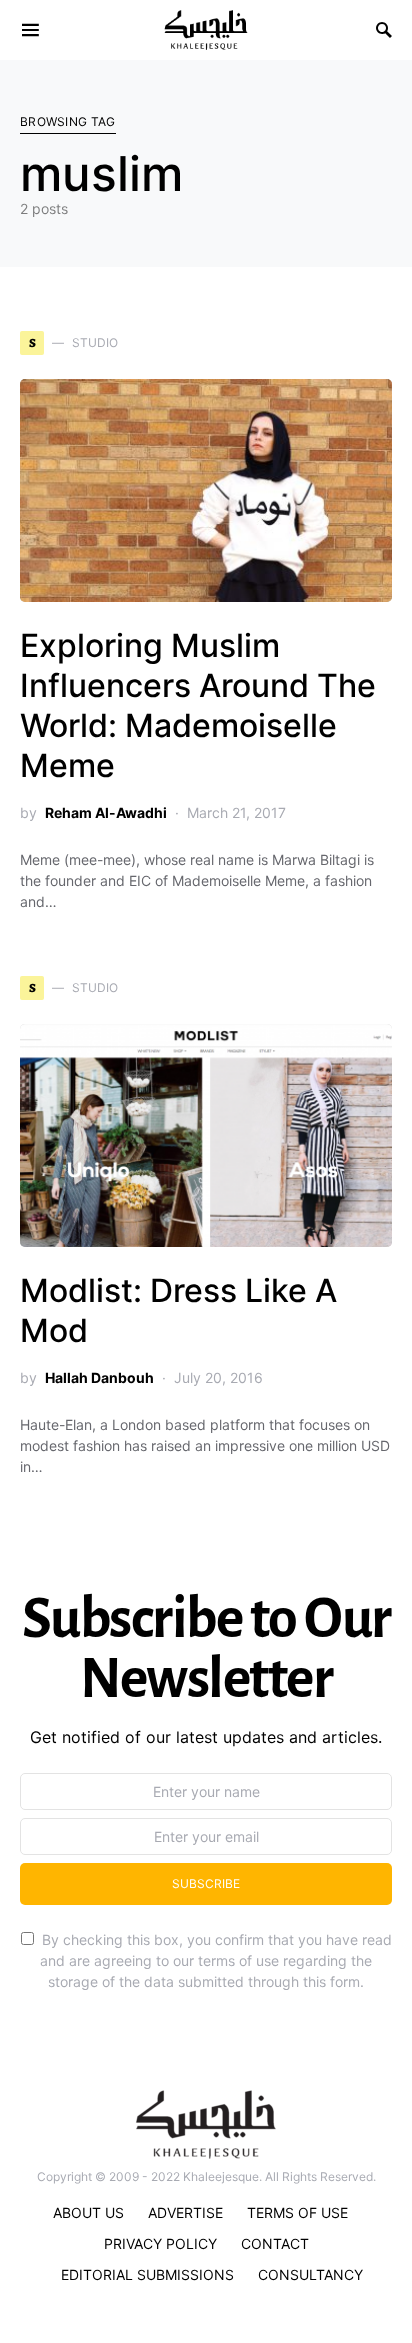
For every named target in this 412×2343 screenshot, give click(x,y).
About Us (88, 2212)
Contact (275, 2243)
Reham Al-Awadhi (106, 812)
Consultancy (310, 2274)
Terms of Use (297, 2212)
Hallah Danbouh (99, 1377)
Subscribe (206, 1883)
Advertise (185, 2212)
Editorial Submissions (147, 2274)
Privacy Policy (160, 2243)
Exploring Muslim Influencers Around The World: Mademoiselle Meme (198, 705)
